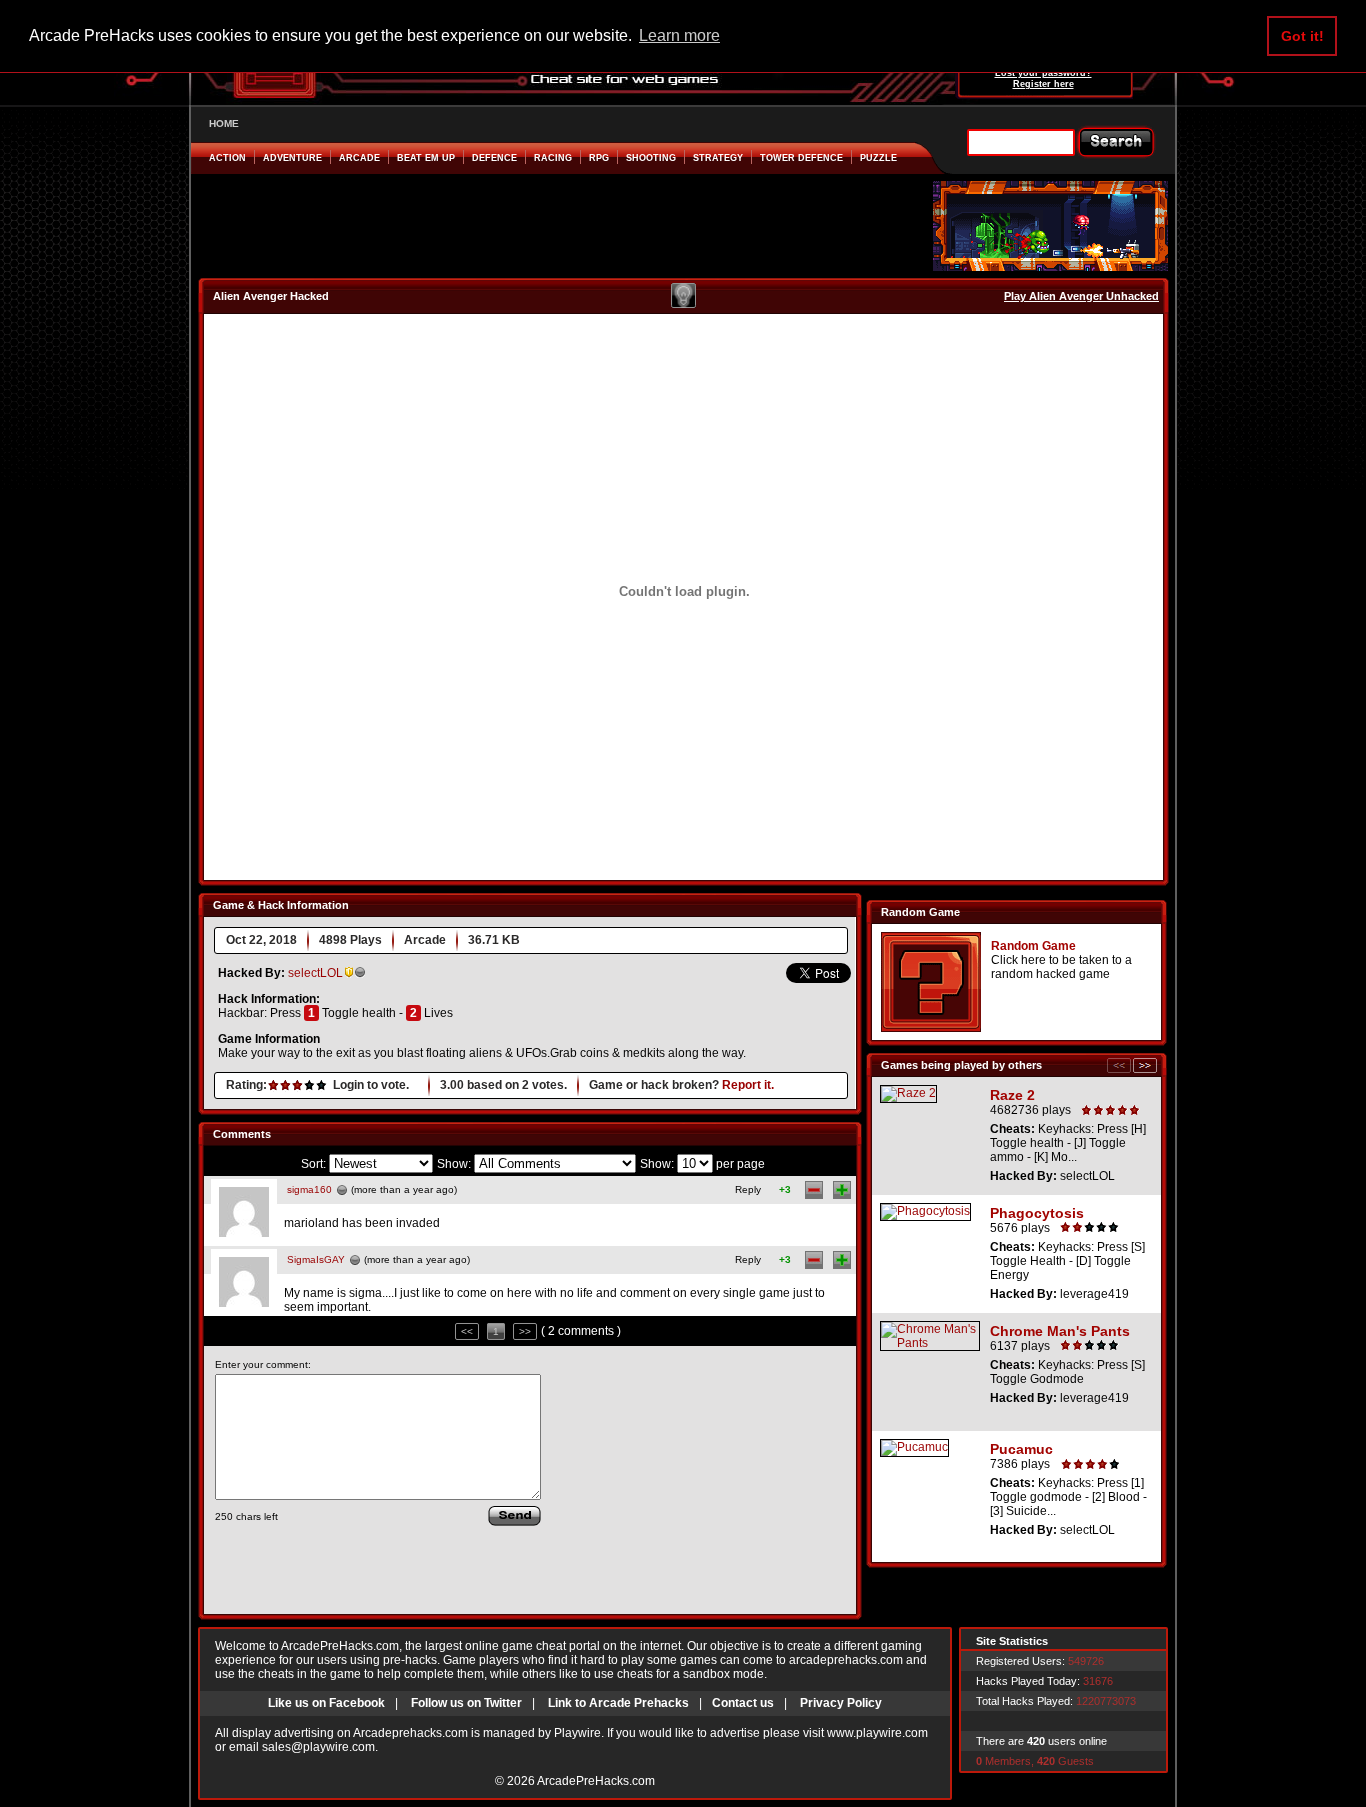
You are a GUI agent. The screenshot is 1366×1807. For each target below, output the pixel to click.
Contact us (743, 1703)
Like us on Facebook (326, 1703)
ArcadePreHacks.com (596, 1781)
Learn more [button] (679, 35)
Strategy (718, 158)
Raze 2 (1012, 1095)
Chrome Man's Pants (1060, 1331)
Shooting (651, 158)
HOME (224, 123)
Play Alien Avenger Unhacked (1081, 296)
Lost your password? (1043, 73)
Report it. (748, 1085)
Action (227, 158)
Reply (748, 1189)
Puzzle (878, 158)
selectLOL (315, 973)
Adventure (292, 158)
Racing (553, 158)
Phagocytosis (1037, 1213)
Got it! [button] (1302, 36)
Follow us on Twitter (466, 1703)
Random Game (1033, 946)
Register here (1043, 84)
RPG (599, 158)
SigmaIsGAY (316, 1259)
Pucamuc (1021, 1449)
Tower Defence (801, 158)
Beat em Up (426, 158)
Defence (494, 158)
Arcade (359, 158)
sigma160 (309, 1189)
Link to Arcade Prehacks (618, 1703)
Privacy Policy (841, 1703)
